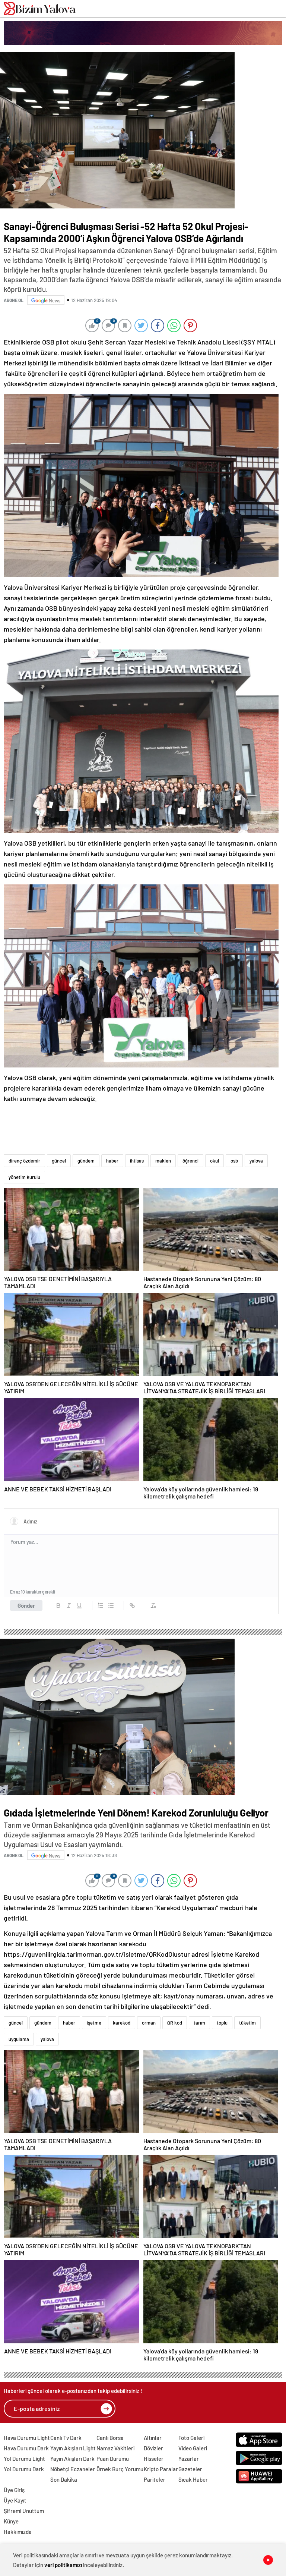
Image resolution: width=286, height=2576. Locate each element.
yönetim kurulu (24, 1177)
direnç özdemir (24, 1161)
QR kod (175, 2023)
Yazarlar (189, 2459)
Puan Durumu (113, 2459)
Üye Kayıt (15, 2500)
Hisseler (154, 2459)
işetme (94, 2023)
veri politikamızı (63, 2565)
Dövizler (153, 2448)
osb (234, 1161)
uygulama (19, 2039)
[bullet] (111, 1605)
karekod (122, 2023)
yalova (256, 1161)
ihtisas (137, 1161)
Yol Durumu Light (24, 2459)
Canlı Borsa (110, 2438)
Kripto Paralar (161, 2469)
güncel (59, 1161)
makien (163, 1161)
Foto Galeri (191, 2438)
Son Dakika (64, 2479)
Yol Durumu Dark (24, 2469)
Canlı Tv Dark (66, 2438)
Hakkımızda (18, 2532)
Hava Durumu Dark (26, 2448)
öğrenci (190, 1161)
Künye (11, 2521)
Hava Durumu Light (27, 2438)
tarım (199, 2023)
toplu (222, 2023)
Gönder (26, 1605)
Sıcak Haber (193, 2479)
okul (214, 1161)
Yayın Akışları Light (73, 2448)
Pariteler (155, 2479)
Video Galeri (193, 2448)
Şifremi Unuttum (24, 2511)
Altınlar (153, 2438)
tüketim (247, 2023)
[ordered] (101, 1605)
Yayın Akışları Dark (72, 2459)
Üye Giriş (14, 2490)
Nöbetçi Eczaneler (73, 2469)
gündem (86, 1161)
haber (112, 1161)
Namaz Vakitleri (115, 2448)
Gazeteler (190, 2469)
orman (149, 2023)
